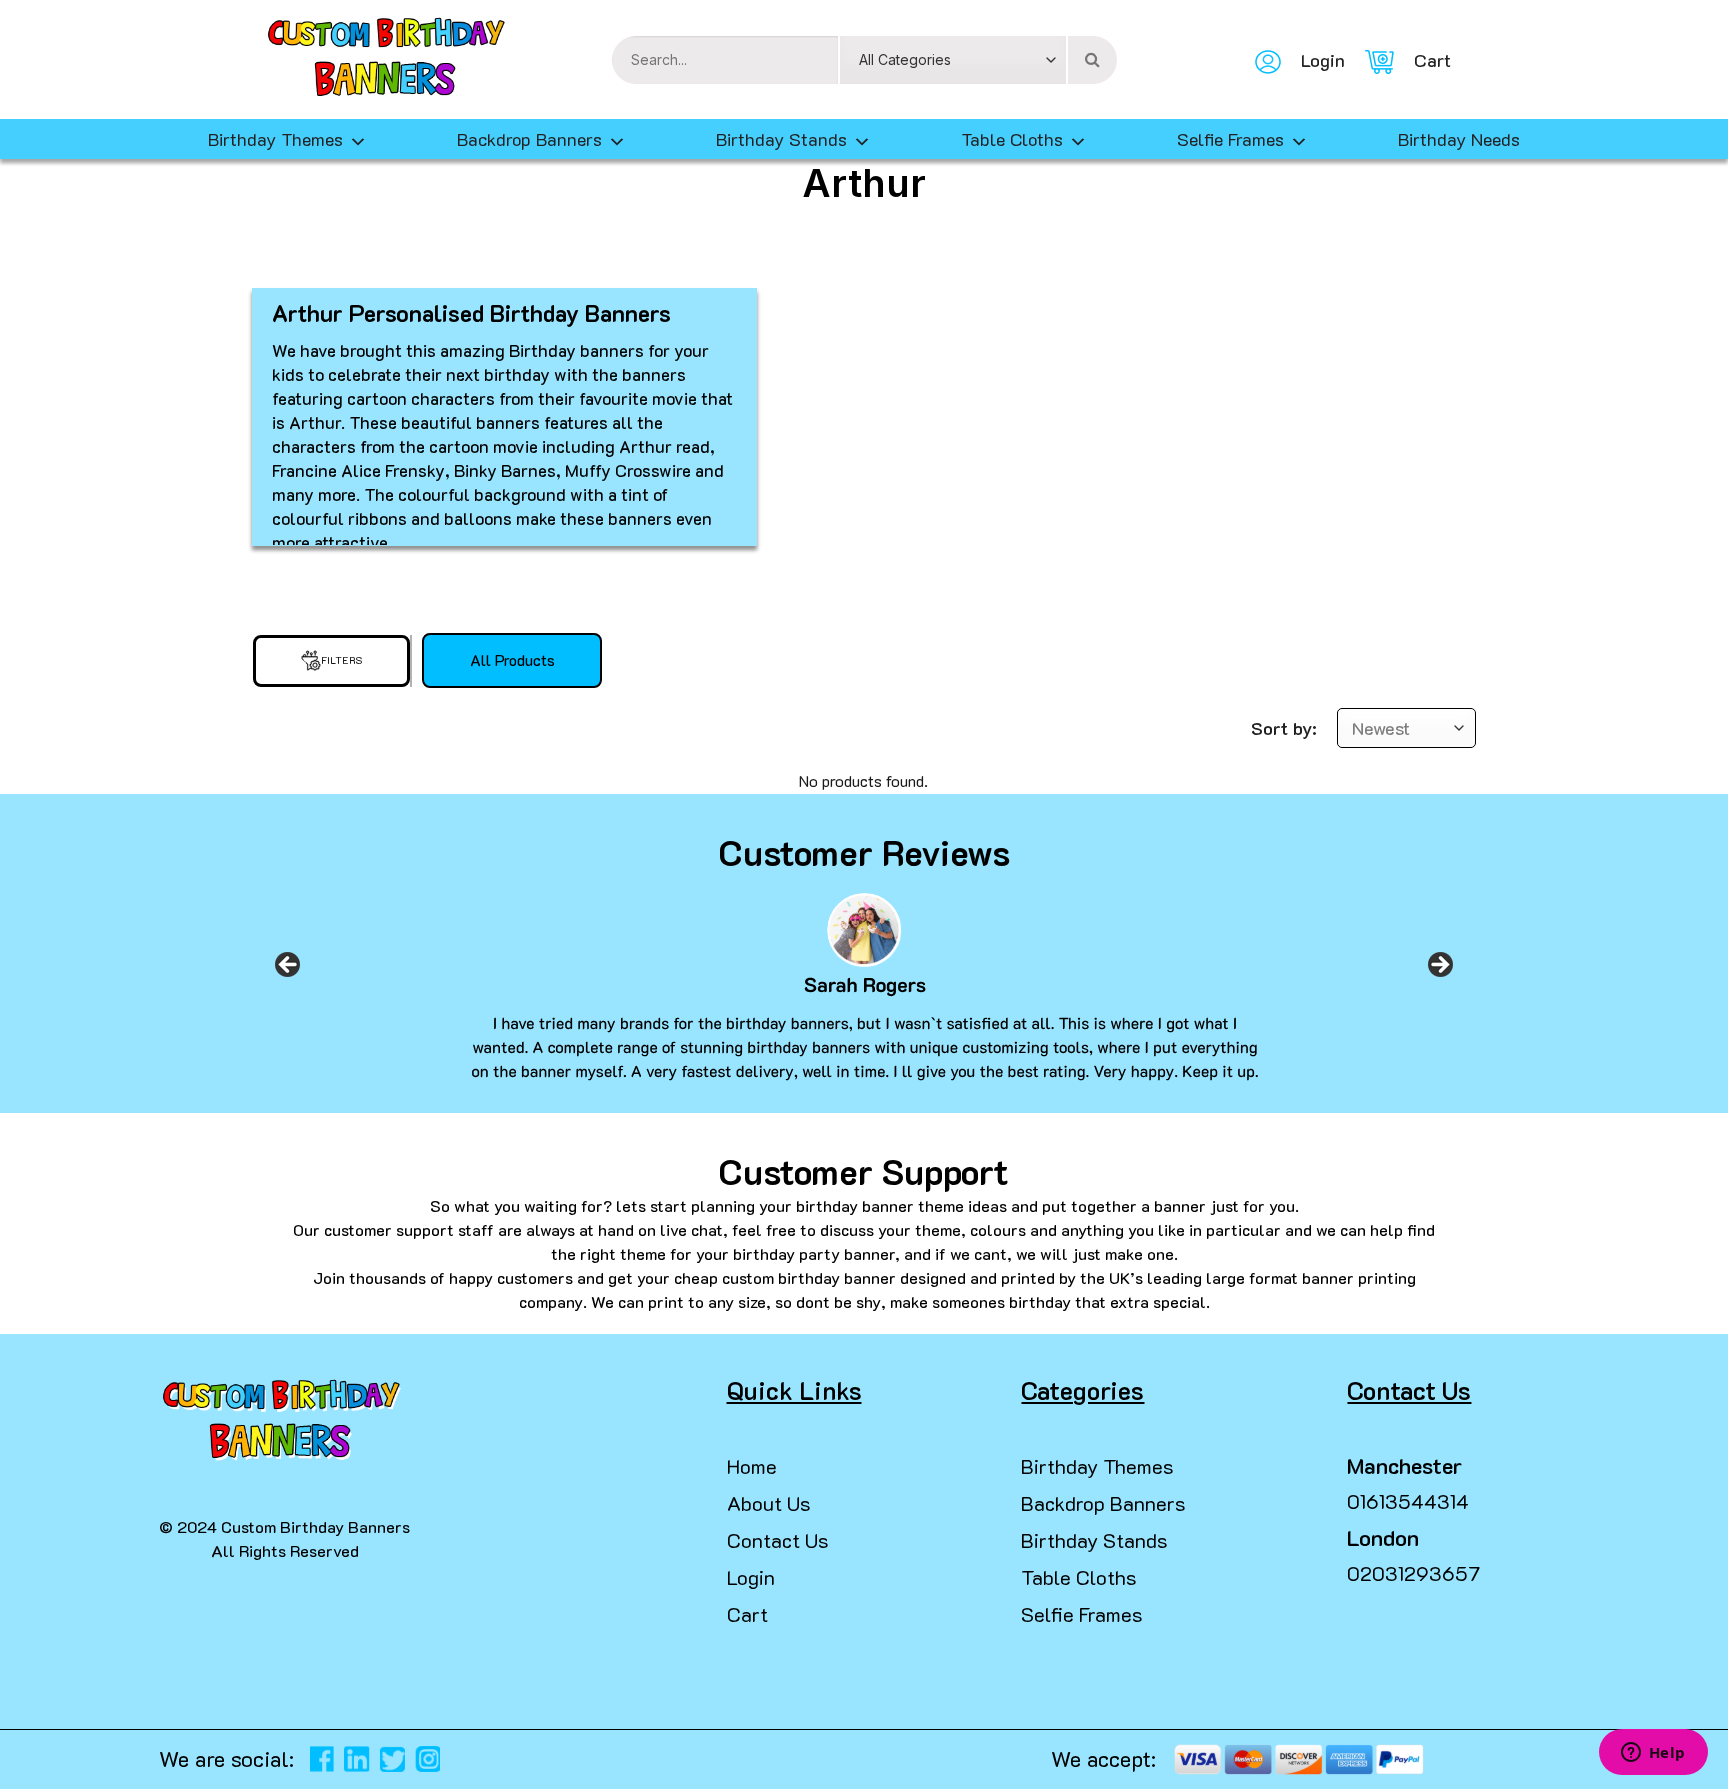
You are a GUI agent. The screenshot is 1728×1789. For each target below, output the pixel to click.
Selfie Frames (1230, 139)
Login (751, 1577)
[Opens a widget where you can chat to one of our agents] (1653, 1754)
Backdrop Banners (529, 139)
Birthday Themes (1097, 1466)
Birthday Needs (1459, 139)
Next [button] (1440, 971)
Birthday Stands (781, 139)
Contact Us (778, 1540)
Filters (342, 660)
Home (752, 1466)
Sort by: (1284, 728)
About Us (769, 1503)
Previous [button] (288, 971)
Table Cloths (1012, 139)
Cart (747, 1614)
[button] (24, 1749)
